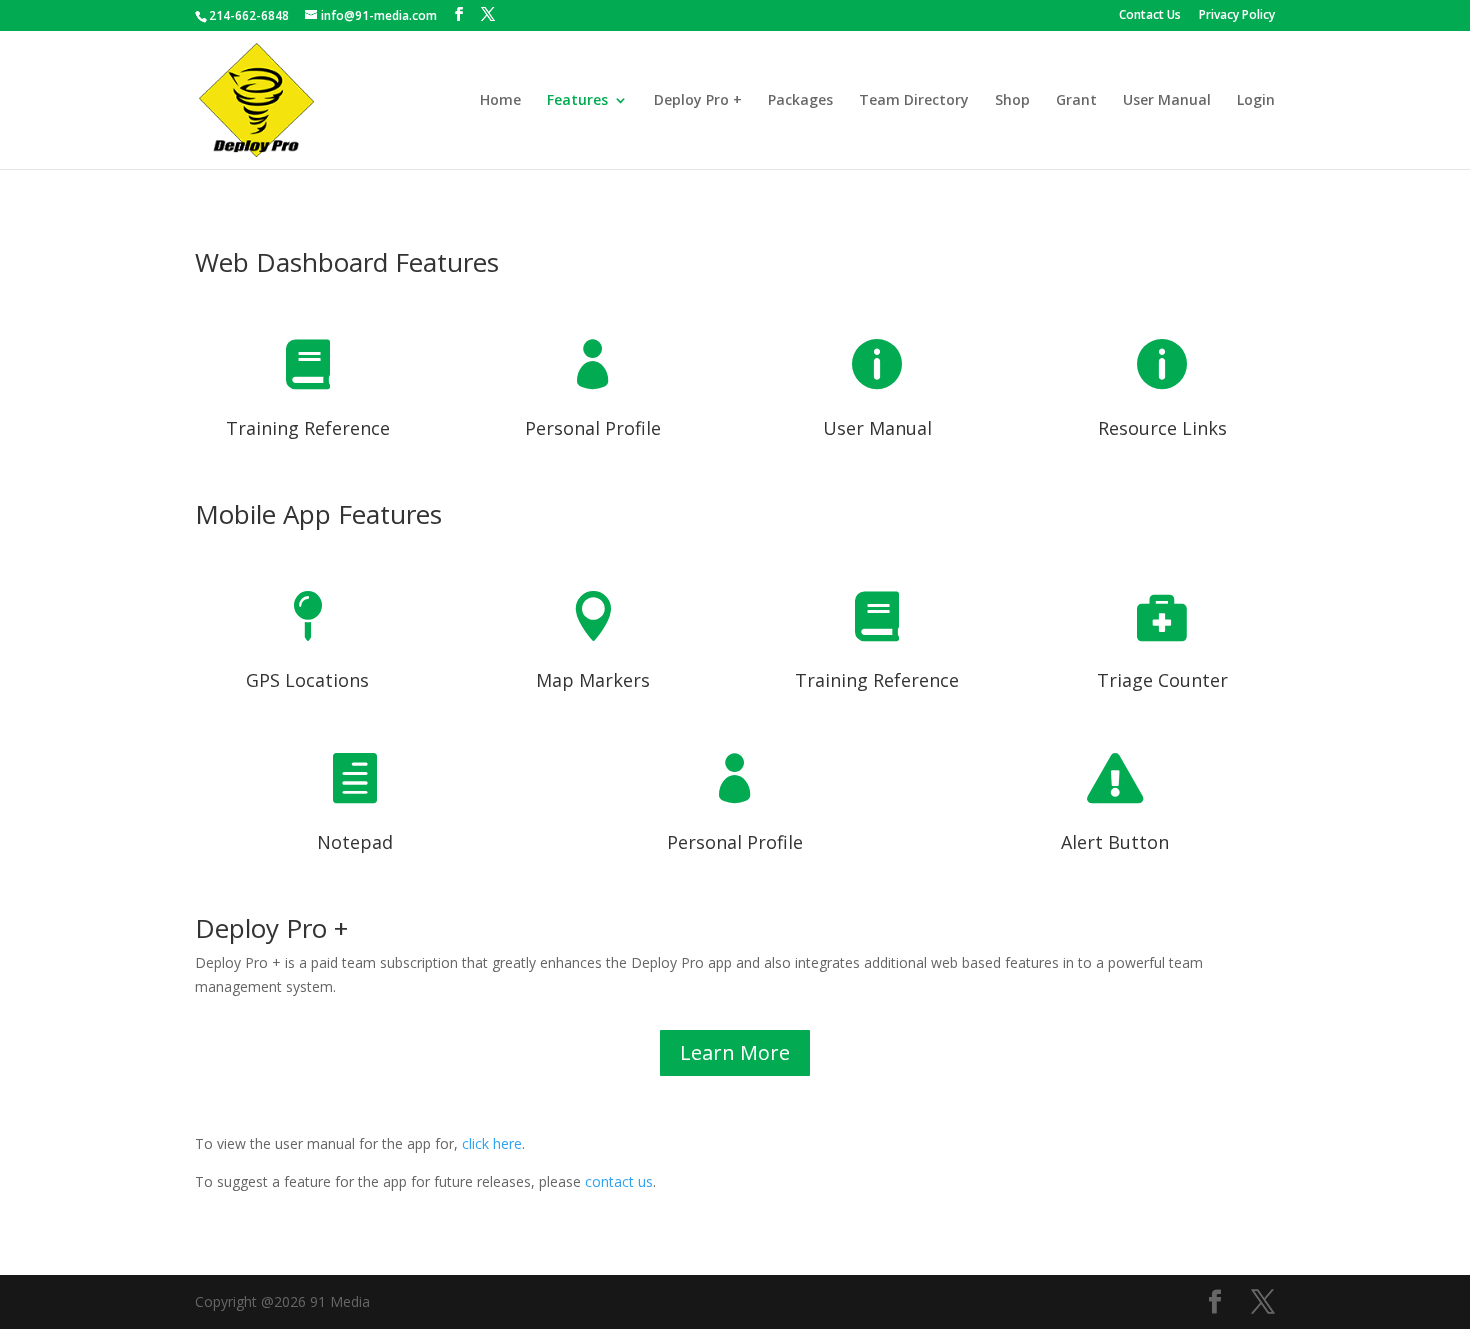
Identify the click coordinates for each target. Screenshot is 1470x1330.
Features (577, 101)
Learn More (735, 1052)
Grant (1076, 101)
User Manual (1167, 101)
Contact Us (1150, 16)
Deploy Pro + (698, 101)
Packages (800, 101)
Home (500, 101)
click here (492, 1143)
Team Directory (914, 101)
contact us (619, 1181)
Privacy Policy (1237, 16)
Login (1256, 101)
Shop (1012, 101)
